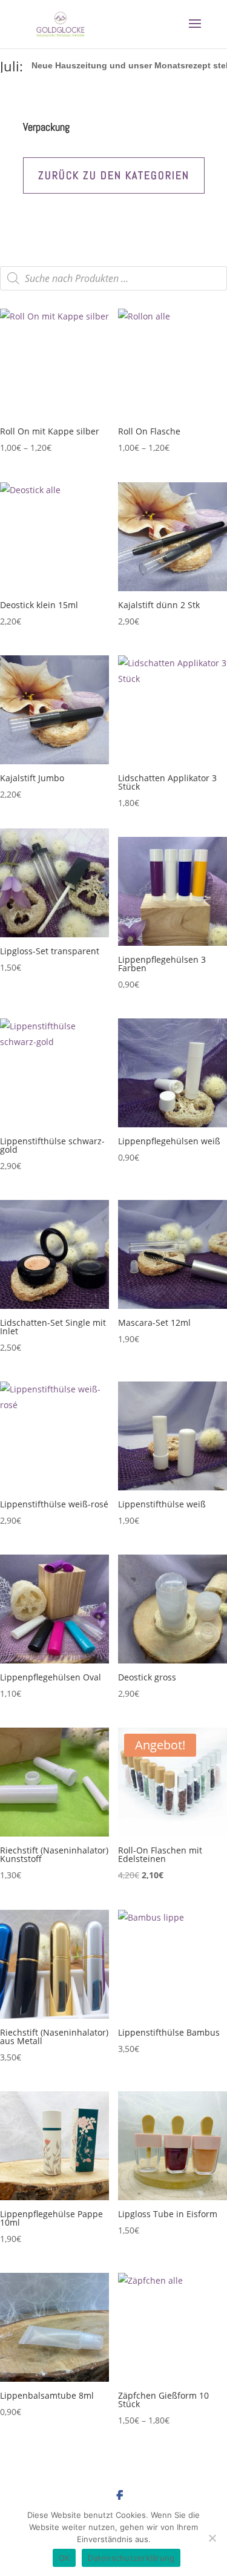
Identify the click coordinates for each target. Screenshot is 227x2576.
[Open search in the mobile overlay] (113, 278)
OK (64, 2558)
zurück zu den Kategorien (114, 175)
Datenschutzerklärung (131, 2558)
